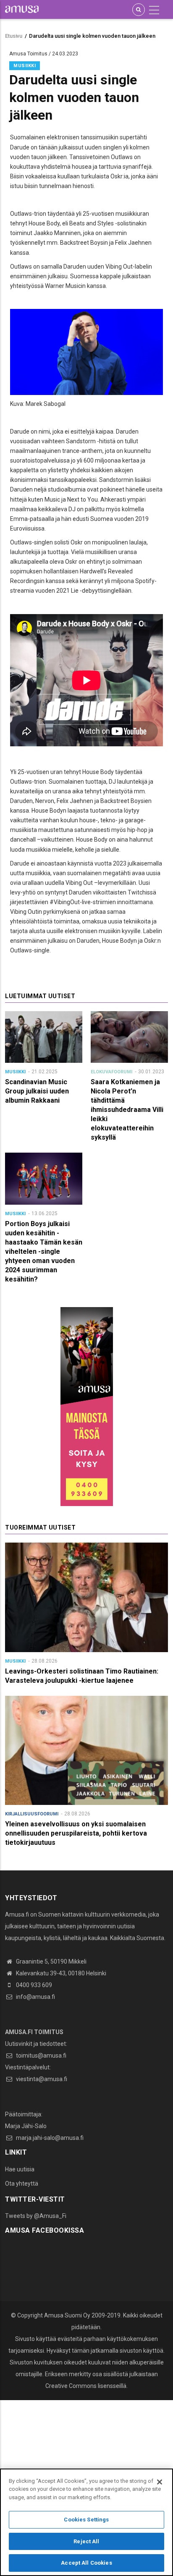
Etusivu (14, 36)
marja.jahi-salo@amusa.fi (49, 2138)
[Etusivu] (22, 9)
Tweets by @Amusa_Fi (36, 2216)
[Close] (160, 2482)
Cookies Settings (86, 2520)
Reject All (86, 2541)
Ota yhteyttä (22, 2184)
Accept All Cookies (86, 2563)
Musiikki (25, 66)
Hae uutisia (20, 2169)
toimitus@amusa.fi (41, 2056)
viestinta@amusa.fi (41, 2079)
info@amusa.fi (35, 1997)
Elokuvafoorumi (111, 1072)
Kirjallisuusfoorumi (32, 1814)
